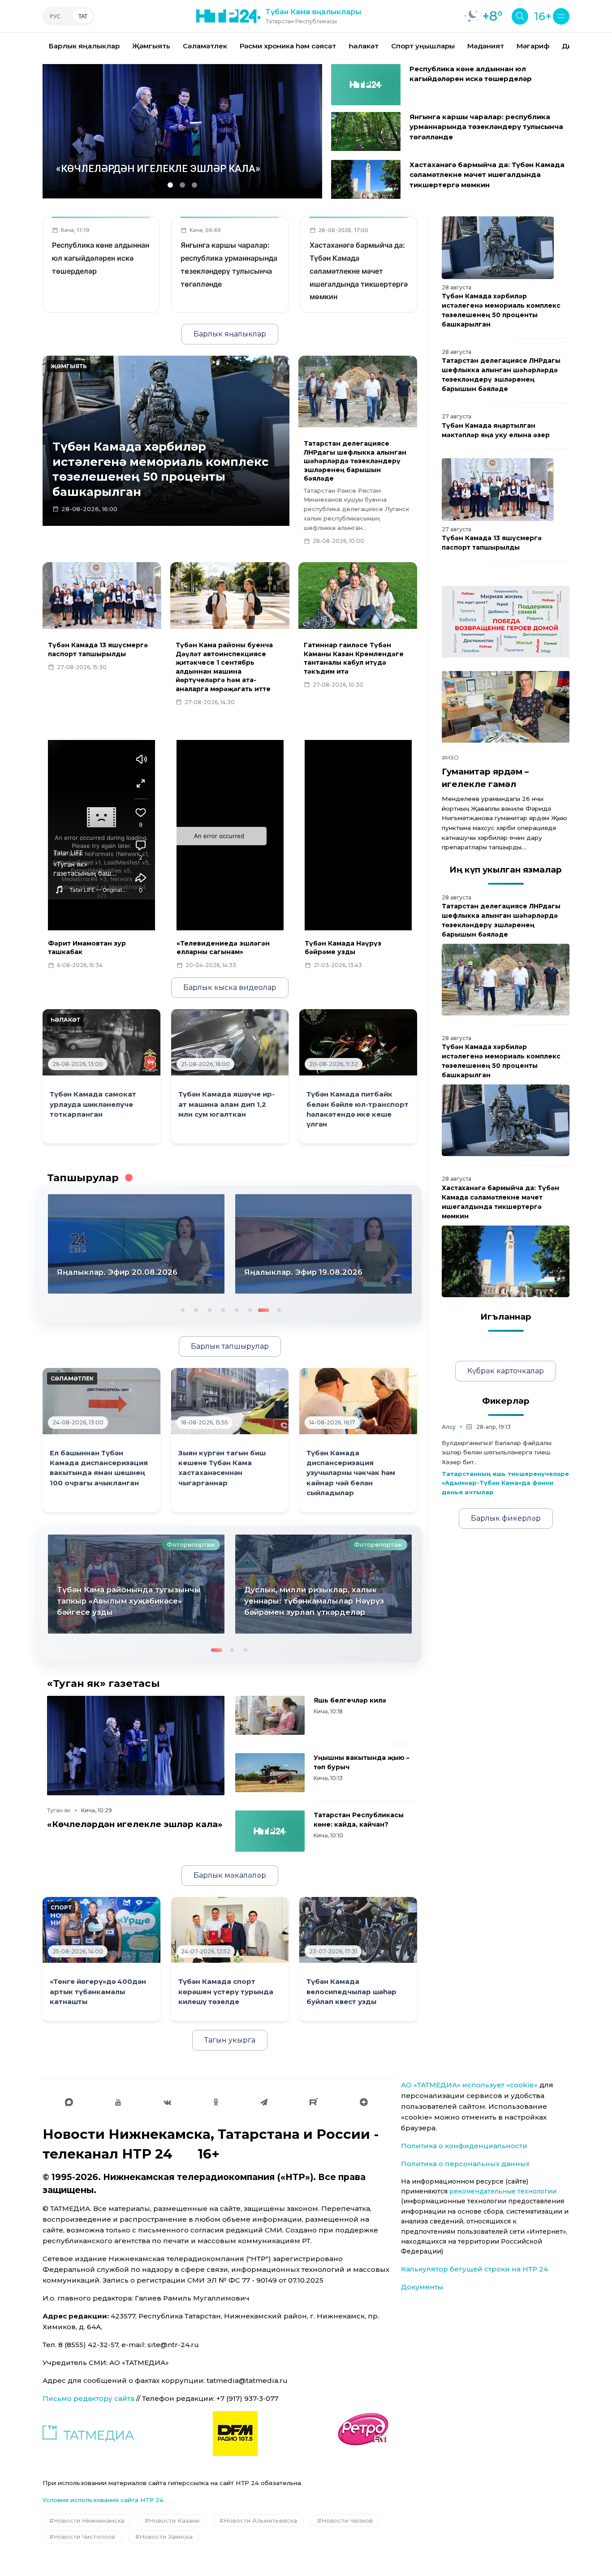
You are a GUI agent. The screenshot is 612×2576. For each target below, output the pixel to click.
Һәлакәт (364, 46)
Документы (422, 2287)
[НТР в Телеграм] (264, 2102)
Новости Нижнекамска (89, 2520)
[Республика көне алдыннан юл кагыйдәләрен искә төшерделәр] (366, 85)
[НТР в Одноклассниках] (216, 2102)
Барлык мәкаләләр (230, 1875)
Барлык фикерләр (506, 1518)
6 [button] (249, 1309)
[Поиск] (520, 16)
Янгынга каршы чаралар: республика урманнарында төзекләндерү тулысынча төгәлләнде (486, 127)
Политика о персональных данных (465, 2164)
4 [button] (222, 1309)
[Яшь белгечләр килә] (270, 1715)
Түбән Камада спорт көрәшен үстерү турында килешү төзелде (226, 1992)
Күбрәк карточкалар (506, 1371)
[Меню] (561, 16)
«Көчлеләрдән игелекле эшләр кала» (135, 1824)
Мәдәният (486, 46)
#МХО (450, 758)
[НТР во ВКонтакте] (167, 2102)
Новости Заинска (166, 2537)
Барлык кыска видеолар (230, 987)
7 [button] (263, 1309)
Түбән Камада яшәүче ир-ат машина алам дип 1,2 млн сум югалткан (226, 1104)
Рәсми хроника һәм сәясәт (288, 46)
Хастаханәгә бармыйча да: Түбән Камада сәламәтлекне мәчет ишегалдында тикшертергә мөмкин (487, 175)
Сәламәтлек (205, 46)
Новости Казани (174, 2520)
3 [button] (209, 1309)
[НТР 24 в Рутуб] (314, 2102)
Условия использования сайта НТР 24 (103, 2500)
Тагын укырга (230, 2040)
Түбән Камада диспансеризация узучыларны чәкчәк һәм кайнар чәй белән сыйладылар (351, 1473)
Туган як (59, 1810)
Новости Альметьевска (260, 2520)
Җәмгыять (151, 46)
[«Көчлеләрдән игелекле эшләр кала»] (136, 1746)
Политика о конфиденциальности (464, 2146)
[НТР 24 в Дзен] (364, 2102)
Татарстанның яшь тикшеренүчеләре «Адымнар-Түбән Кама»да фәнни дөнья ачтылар (505, 1483)
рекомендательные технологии (503, 2191)
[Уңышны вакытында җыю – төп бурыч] (270, 1773)
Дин (569, 46)
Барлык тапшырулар (230, 1346)
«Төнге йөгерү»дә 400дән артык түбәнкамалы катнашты (98, 1992)
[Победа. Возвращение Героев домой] (506, 622)
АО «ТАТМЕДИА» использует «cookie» (469, 2085)
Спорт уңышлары (423, 46)
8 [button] (276, 1309)
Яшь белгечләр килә (350, 1700)
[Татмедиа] (88, 2434)
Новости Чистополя (84, 2537)
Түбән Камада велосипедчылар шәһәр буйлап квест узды (351, 1992)
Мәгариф (533, 46)
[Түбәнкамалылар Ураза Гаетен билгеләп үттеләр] (323, 1584)
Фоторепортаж (191, 1544)
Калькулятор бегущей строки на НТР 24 (474, 2269)
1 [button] (182, 1309)
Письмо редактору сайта (88, 2398)
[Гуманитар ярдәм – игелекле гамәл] (506, 707)
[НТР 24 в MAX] (69, 2102)
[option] (84, 46)
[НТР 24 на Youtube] (118, 2102)
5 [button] (236, 1309)
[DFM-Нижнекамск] (235, 2434)
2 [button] (195, 1309)
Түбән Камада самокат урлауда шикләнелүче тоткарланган (93, 1104)
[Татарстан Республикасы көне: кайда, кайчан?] (270, 1831)
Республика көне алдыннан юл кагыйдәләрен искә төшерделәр (101, 258)
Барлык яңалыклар (84, 46)
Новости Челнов (347, 2520)
